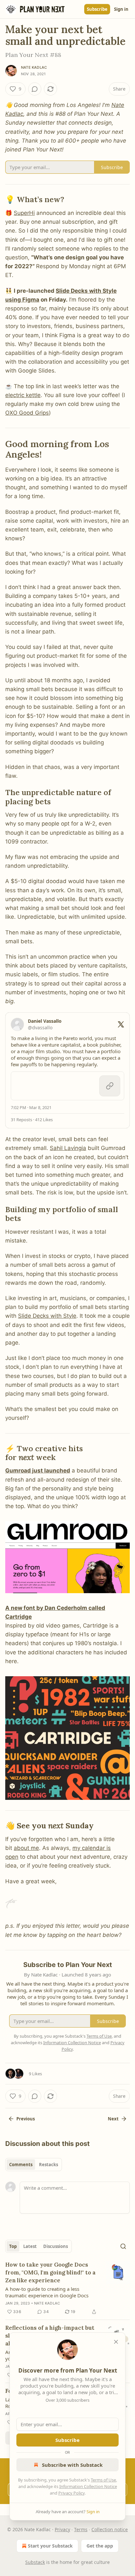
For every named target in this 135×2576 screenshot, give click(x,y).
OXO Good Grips (27, 413)
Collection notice (110, 2529)
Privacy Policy (71, 2493)
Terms (81, 2529)
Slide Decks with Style (47, 1316)
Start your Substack (50, 2546)
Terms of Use (103, 2480)
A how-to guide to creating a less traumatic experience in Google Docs (47, 2292)
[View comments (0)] (35, 89)
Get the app (100, 2546)
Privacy (62, 2529)
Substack (35, 2562)
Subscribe (97, 9)
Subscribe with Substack (72, 2465)
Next (113, 2119)
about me (26, 1848)
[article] (67, 2288)
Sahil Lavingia (68, 1148)
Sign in (121, 9)
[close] (116, 2342)
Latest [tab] (30, 2246)
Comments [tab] (21, 2165)
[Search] (123, 2246)
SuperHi (24, 213)
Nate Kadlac (34, 67)
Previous (26, 2119)
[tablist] (34, 2165)
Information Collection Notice (88, 2486)
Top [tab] (13, 2246)
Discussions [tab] (56, 2246)
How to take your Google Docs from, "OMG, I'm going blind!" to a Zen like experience (50, 2272)
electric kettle (23, 395)
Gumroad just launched (38, 1471)
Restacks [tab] (48, 2165)
